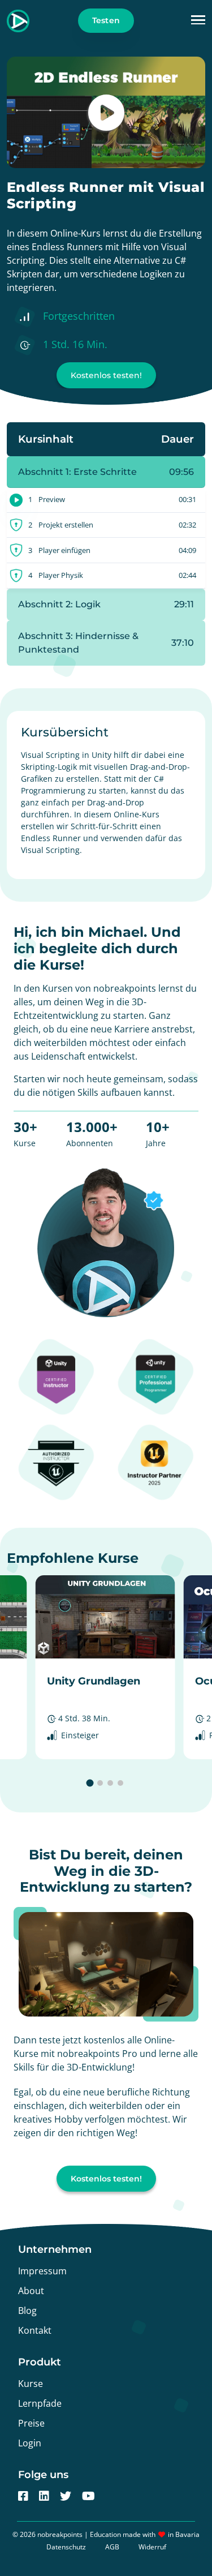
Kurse (31, 2384)
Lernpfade (40, 2403)
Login (30, 2443)
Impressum (42, 2271)
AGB (112, 2547)
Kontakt (35, 2330)
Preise (31, 2423)
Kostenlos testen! (106, 375)
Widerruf (152, 2547)
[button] (198, 21)
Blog (27, 2311)
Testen (106, 20)
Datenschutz (66, 2547)
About (31, 2291)
